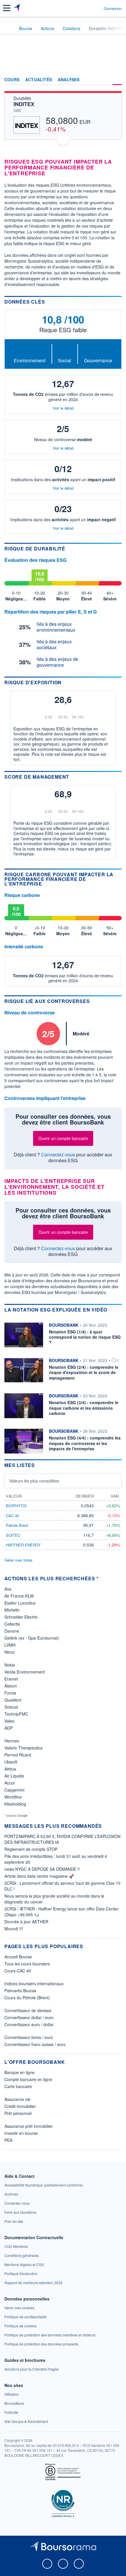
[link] (44, 2185)
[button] (7, 8)
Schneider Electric (21, 1617)
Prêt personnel (18, 2113)
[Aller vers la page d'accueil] (17, 8)
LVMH (10, 1645)
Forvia (10, 1693)
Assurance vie (17, 2099)
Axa (8, 1589)
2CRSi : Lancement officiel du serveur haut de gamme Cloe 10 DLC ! (62, 1886)
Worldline (13, 1797)
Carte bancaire (18, 2086)
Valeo (10, 1721)
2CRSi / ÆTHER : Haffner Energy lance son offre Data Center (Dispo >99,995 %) (61, 1912)
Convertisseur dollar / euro (29, 2017)
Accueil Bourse (18, 1957)
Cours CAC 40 (18, 1971)
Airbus (10, 1769)
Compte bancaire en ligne (28, 2079)
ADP (8, 1728)
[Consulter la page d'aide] (97, 8)
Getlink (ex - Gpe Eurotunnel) (32, 1638)
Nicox (10, 1652)
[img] (78, 713)
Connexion (113, 8)
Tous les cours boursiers (27, 1964)
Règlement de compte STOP (31, 1849)
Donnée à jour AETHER (26, 1922)
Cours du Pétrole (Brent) (27, 1998)
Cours (12, 80)
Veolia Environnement (25, 1672)
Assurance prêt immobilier (29, 2126)
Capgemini (14, 1790)
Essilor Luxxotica (20, 1603)
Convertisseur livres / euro (29, 2037)
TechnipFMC (16, 1714)
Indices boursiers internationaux (34, 1983)
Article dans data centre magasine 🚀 (39, 1876)
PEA (8, 2140)
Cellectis (12, 1624)
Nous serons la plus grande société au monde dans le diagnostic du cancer (54, 1899)
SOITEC (13, 1535)
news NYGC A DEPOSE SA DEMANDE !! (42, 1869)
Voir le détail (63, 408)
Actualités (39, 80)
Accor (10, 1783)
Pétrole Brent (17, 1525)
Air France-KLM (19, 1596)
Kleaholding (15, 1804)
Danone (12, 1631)
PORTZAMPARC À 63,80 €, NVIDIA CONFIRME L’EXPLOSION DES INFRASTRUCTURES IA (62, 1839)
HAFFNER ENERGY (23, 1545)
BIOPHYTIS (16, 1506)
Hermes (12, 1741)
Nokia (10, 1665)
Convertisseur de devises (28, 2010)
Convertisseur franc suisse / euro (35, 2044)
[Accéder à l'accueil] (8, 28)
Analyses (69, 80)
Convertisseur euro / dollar (29, 2024)
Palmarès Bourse (20, 1991)
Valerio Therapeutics (23, 1748)
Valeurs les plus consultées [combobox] (34, 1481)
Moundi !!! (14, 1929)
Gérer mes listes (18, 1560)
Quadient (13, 1700)
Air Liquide (14, 1776)
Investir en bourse (21, 2133)
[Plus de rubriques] (117, 80)
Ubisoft (11, 1762)
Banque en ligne (19, 2072)
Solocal (11, 1707)
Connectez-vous (58, 1154)
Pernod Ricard (18, 1755)
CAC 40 (12, 1516)
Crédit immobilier (20, 2106)
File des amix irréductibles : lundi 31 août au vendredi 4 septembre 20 (56, 1859)
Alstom (11, 1686)
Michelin (12, 1610)
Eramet (11, 1679)
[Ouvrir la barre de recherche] (88, 8)
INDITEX (24, 104)
